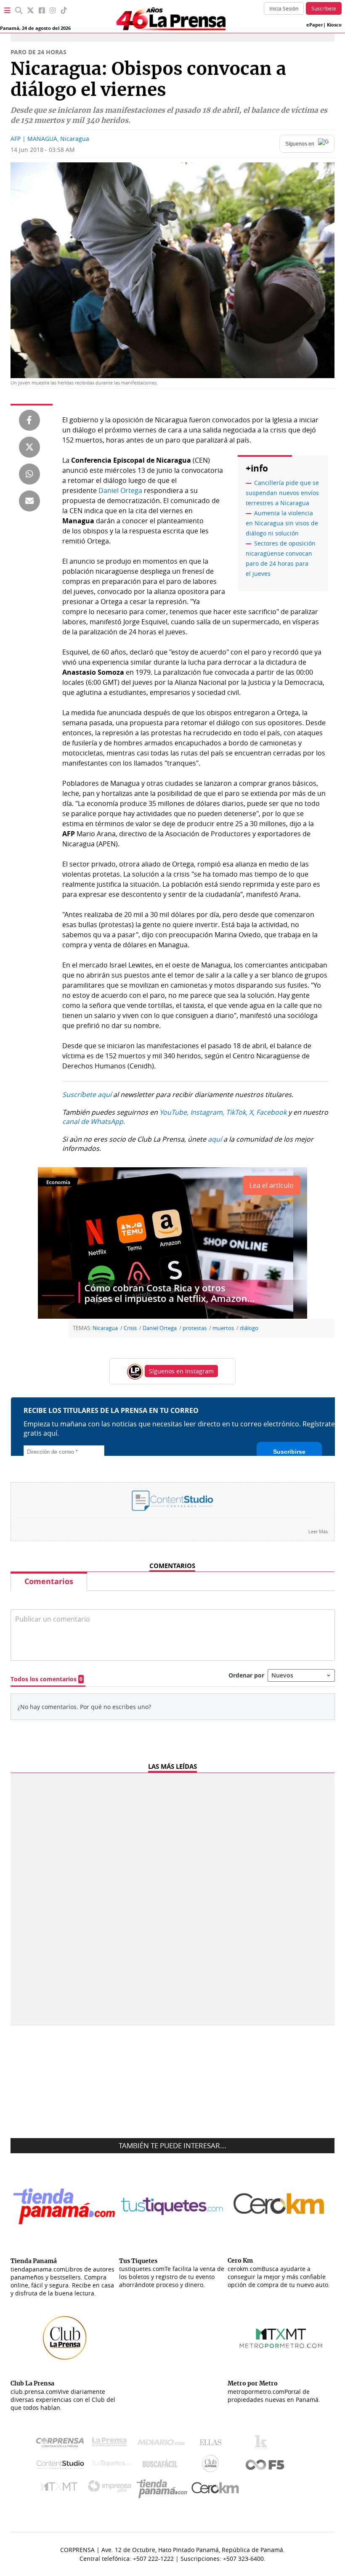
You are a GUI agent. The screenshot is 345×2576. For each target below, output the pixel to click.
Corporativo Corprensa (63, 2444)
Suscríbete (324, 8)
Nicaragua (105, 1328)
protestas (195, 1328)
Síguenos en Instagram (181, 1371)
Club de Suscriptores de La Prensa (212, 2466)
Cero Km (215, 2489)
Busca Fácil (162, 2465)
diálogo (249, 1328)
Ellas (213, 2444)
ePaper (315, 25)
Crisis (130, 1328)
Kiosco (334, 25)
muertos (223, 1328)
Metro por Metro (61, 2489)
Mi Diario (163, 2444)
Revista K (263, 2444)
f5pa (265, 2466)
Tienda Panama (164, 2489)
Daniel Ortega (120, 490)
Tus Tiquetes (112, 2465)
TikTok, (237, 1112)
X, (252, 1112)
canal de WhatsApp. (94, 1121)
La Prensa (111, 2444)
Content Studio (61, 2466)
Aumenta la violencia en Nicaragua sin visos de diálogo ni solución (282, 523)
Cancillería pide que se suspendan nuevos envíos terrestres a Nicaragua (282, 493)
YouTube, (174, 1112)
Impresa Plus (112, 2489)
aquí (215, 1139)
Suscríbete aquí (87, 1095)
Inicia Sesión (284, 8)
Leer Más (318, 1531)
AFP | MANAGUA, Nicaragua (50, 139)
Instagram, (207, 1112)
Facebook (271, 1112)
